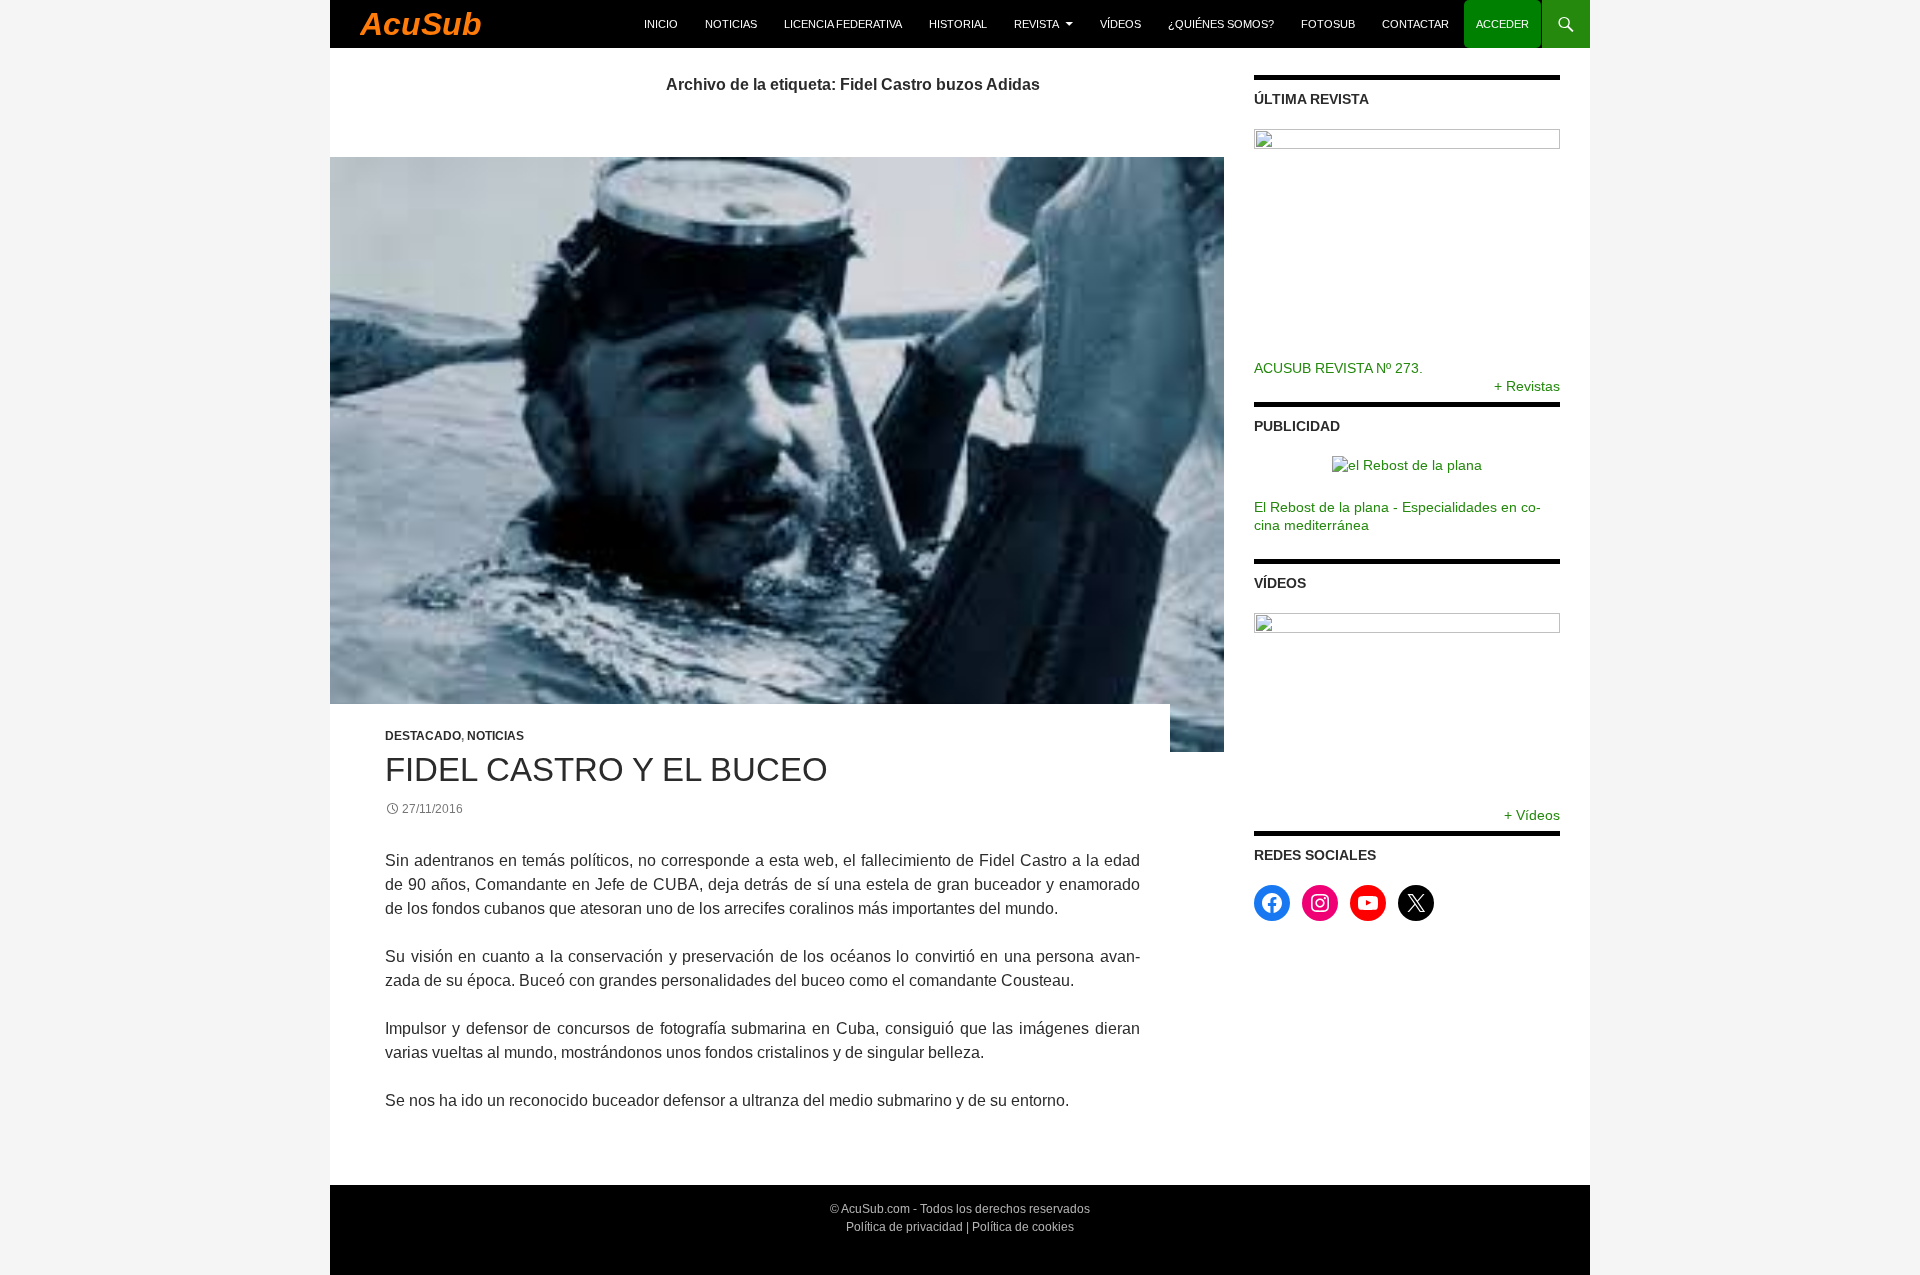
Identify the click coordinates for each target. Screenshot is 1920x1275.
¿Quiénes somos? (1221, 24)
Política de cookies (1023, 1227)
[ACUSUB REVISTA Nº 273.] (1407, 244)
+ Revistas (1527, 386)
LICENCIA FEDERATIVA (843, 24)
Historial (958, 24)
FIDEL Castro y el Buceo (606, 769)
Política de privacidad (904, 1227)
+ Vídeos (1532, 815)
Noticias (731, 24)
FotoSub (1328, 24)
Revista (1036, 24)
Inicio (661, 24)
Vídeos (1120, 24)
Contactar (1415, 24)
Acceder (1502, 24)
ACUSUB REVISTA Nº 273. (1338, 368)
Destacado (423, 736)
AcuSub (421, 24)
